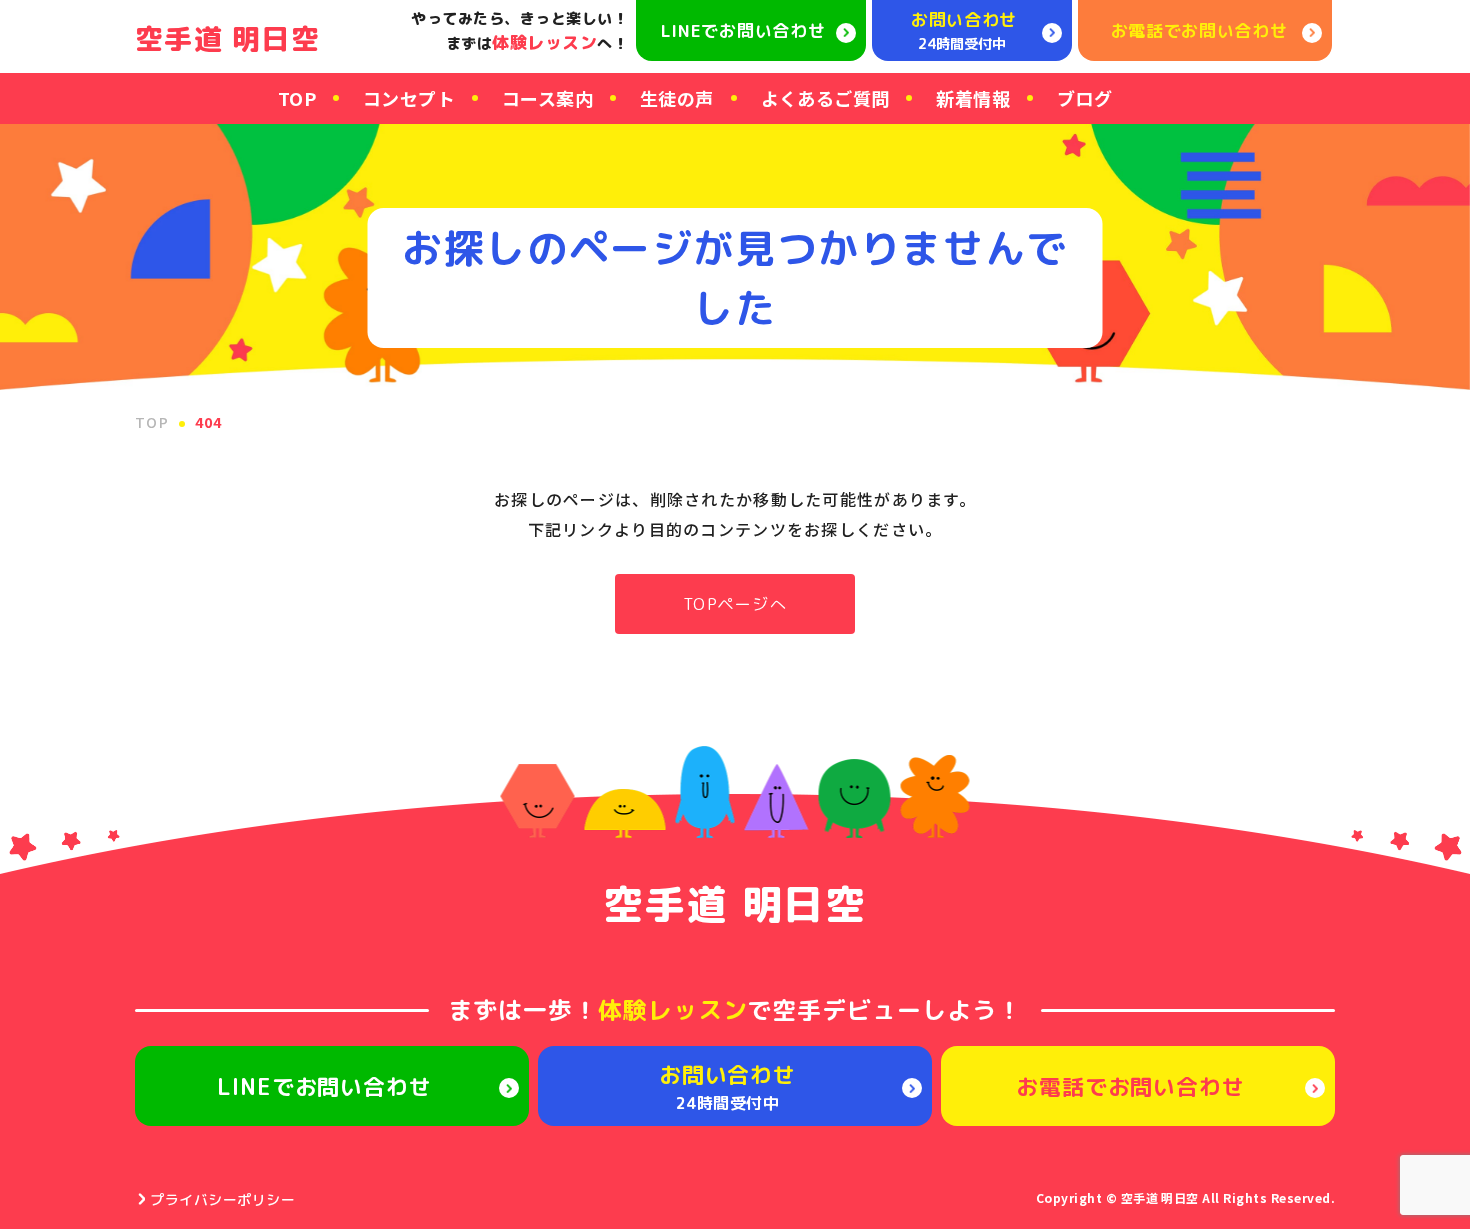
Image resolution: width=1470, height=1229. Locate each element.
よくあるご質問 (825, 98)
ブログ (1084, 98)
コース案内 (547, 98)
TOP (297, 98)
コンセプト (409, 98)
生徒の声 (677, 98)
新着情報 (973, 98)
